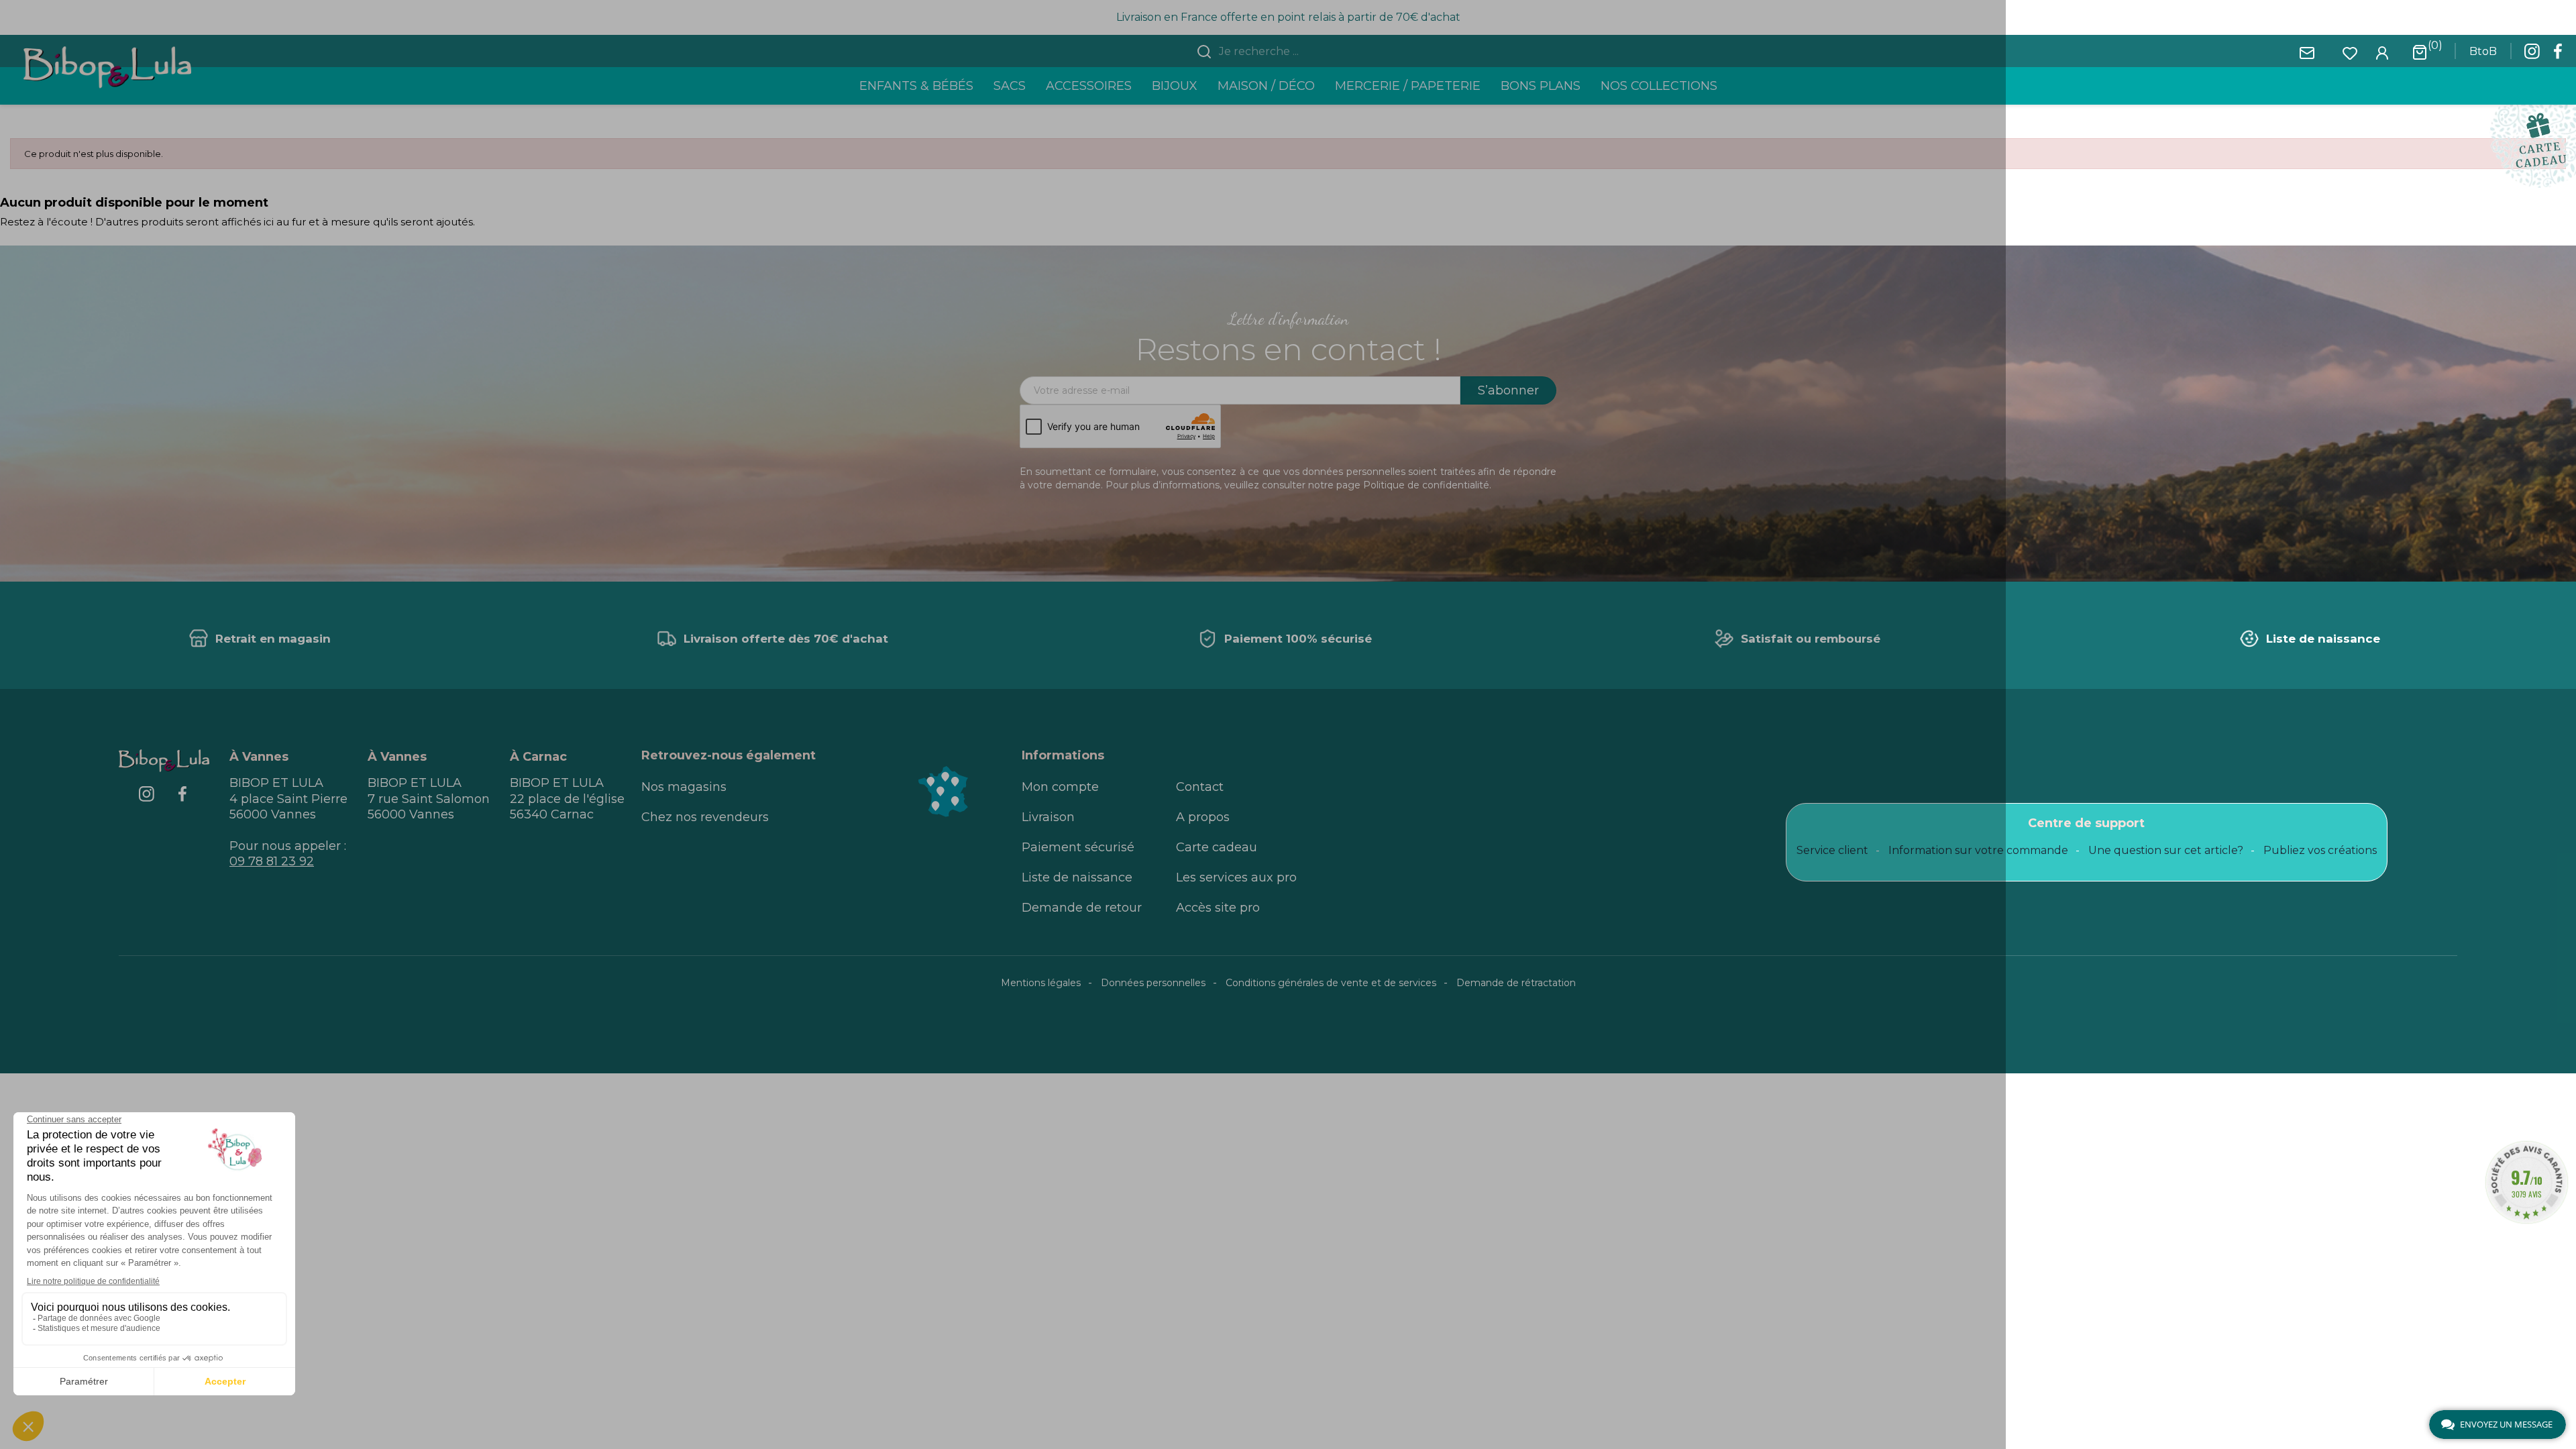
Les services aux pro (1236, 877)
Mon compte (1060, 787)
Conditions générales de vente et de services (1331, 983)
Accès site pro (1218, 908)
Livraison (1048, 817)
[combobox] (1296, 52)
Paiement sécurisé (1078, 847)
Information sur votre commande (1978, 850)
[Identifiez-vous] (2382, 52)
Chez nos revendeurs (705, 817)
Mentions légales (1041, 983)
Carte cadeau (1217, 847)
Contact (1200, 787)
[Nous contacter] (2307, 52)
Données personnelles (1153, 983)
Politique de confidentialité (1426, 485)
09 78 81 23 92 (272, 861)
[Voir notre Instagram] (2532, 55)
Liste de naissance (1077, 877)
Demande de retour (1082, 908)
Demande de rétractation (1516, 983)
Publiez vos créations (2320, 850)
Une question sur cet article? (2166, 850)
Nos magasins (684, 787)
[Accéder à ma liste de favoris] (2350, 52)
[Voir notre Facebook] (2558, 55)
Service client (1832, 850)
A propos (1203, 817)
